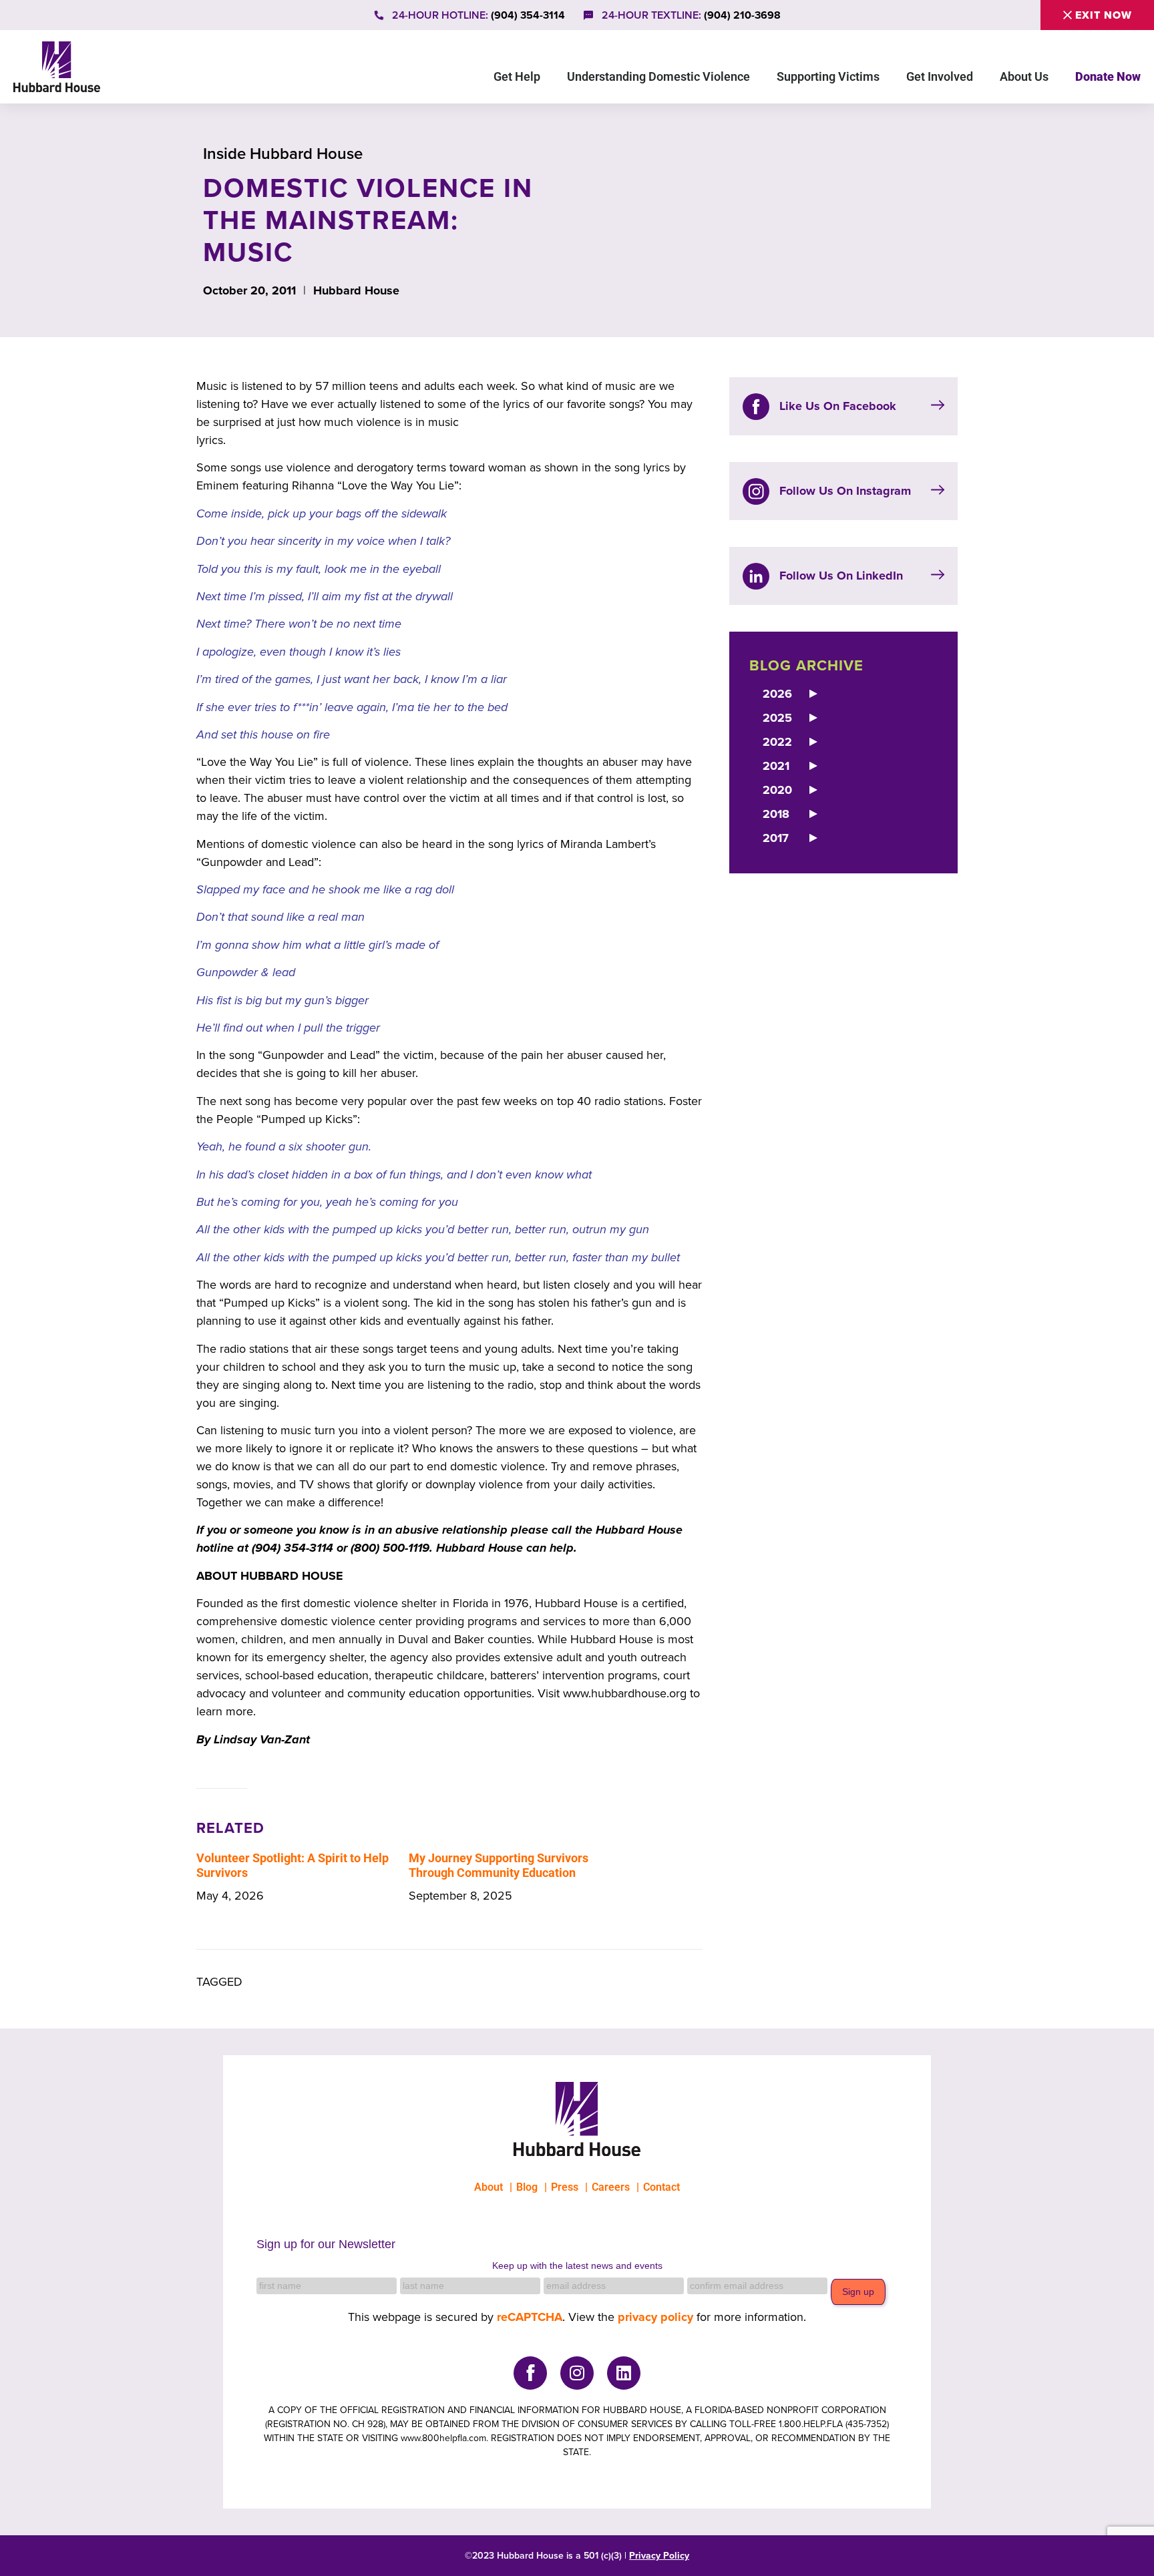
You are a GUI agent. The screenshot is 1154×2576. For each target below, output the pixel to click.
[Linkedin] (624, 2373)
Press (565, 2187)
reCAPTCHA (530, 2317)
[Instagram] (577, 2373)
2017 (776, 838)
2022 (777, 742)
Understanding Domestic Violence (658, 76)
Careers (611, 2187)
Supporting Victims (828, 76)
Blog (527, 2187)
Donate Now (1108, 76)
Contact (661, 2187)
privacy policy (655, 2317)
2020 (777, 790)
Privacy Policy (659, 2556)
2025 (777, 718)
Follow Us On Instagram (845, 491)
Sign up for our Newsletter (326, 2244)
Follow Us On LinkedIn (841, 576)
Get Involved (940, 76)
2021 (776, 766)
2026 (777, 694)
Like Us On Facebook (838, 406)
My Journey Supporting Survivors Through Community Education (499, 1866)
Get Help (517, 76)
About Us (1024, 76)
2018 (776, 814)
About (489, 2187)
